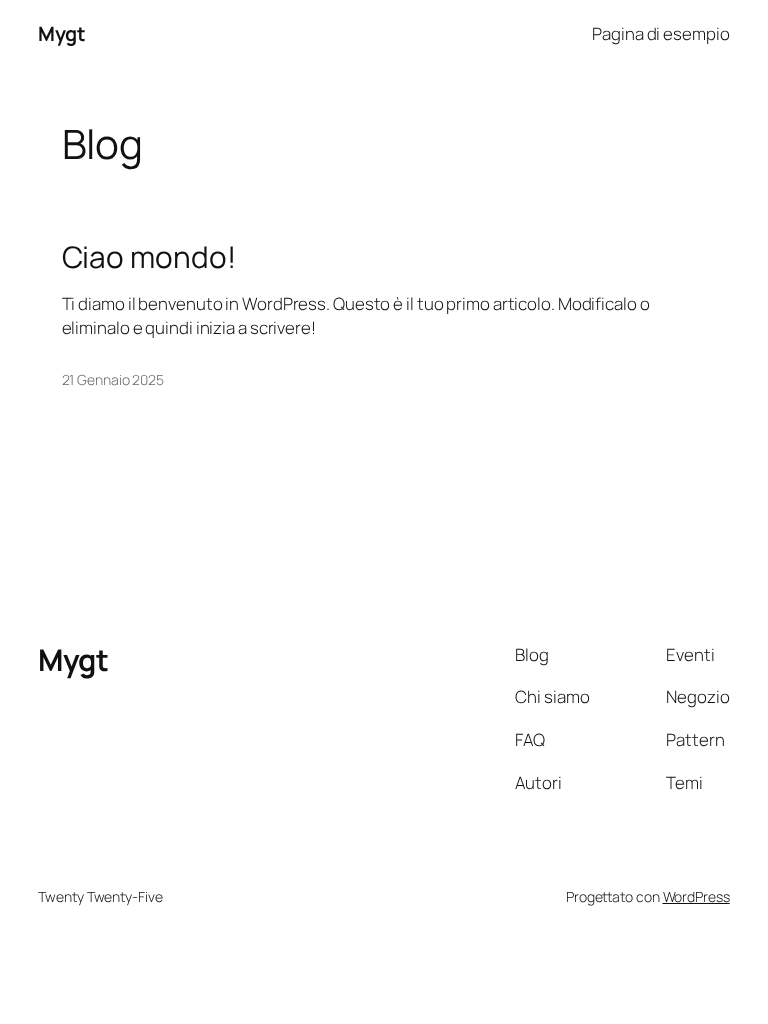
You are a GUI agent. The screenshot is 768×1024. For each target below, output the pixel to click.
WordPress (696, 896)
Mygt (61, 33)
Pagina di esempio (660, 33)
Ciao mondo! (149, 256)
